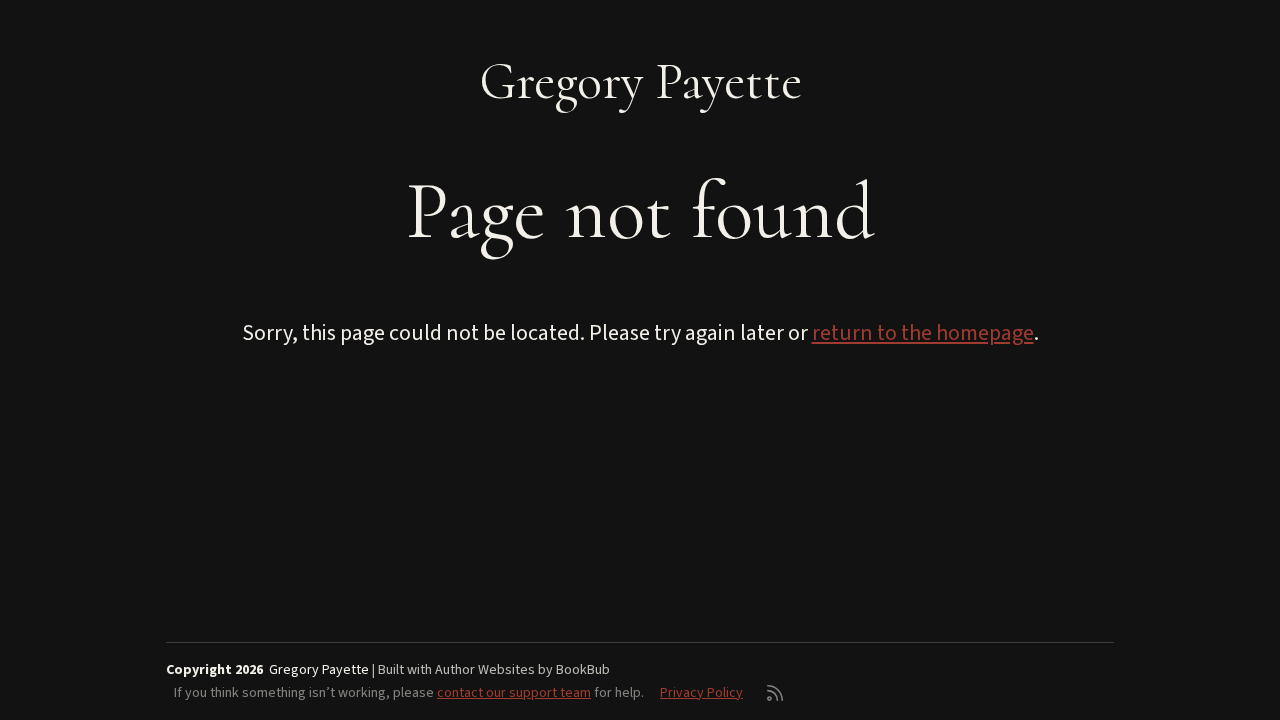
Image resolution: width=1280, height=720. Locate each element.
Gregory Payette (640, 81)
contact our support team (514, 693)
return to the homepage (923, 333)
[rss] (775, 693)
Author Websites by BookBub (522, 670)
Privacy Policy (701, 693)
